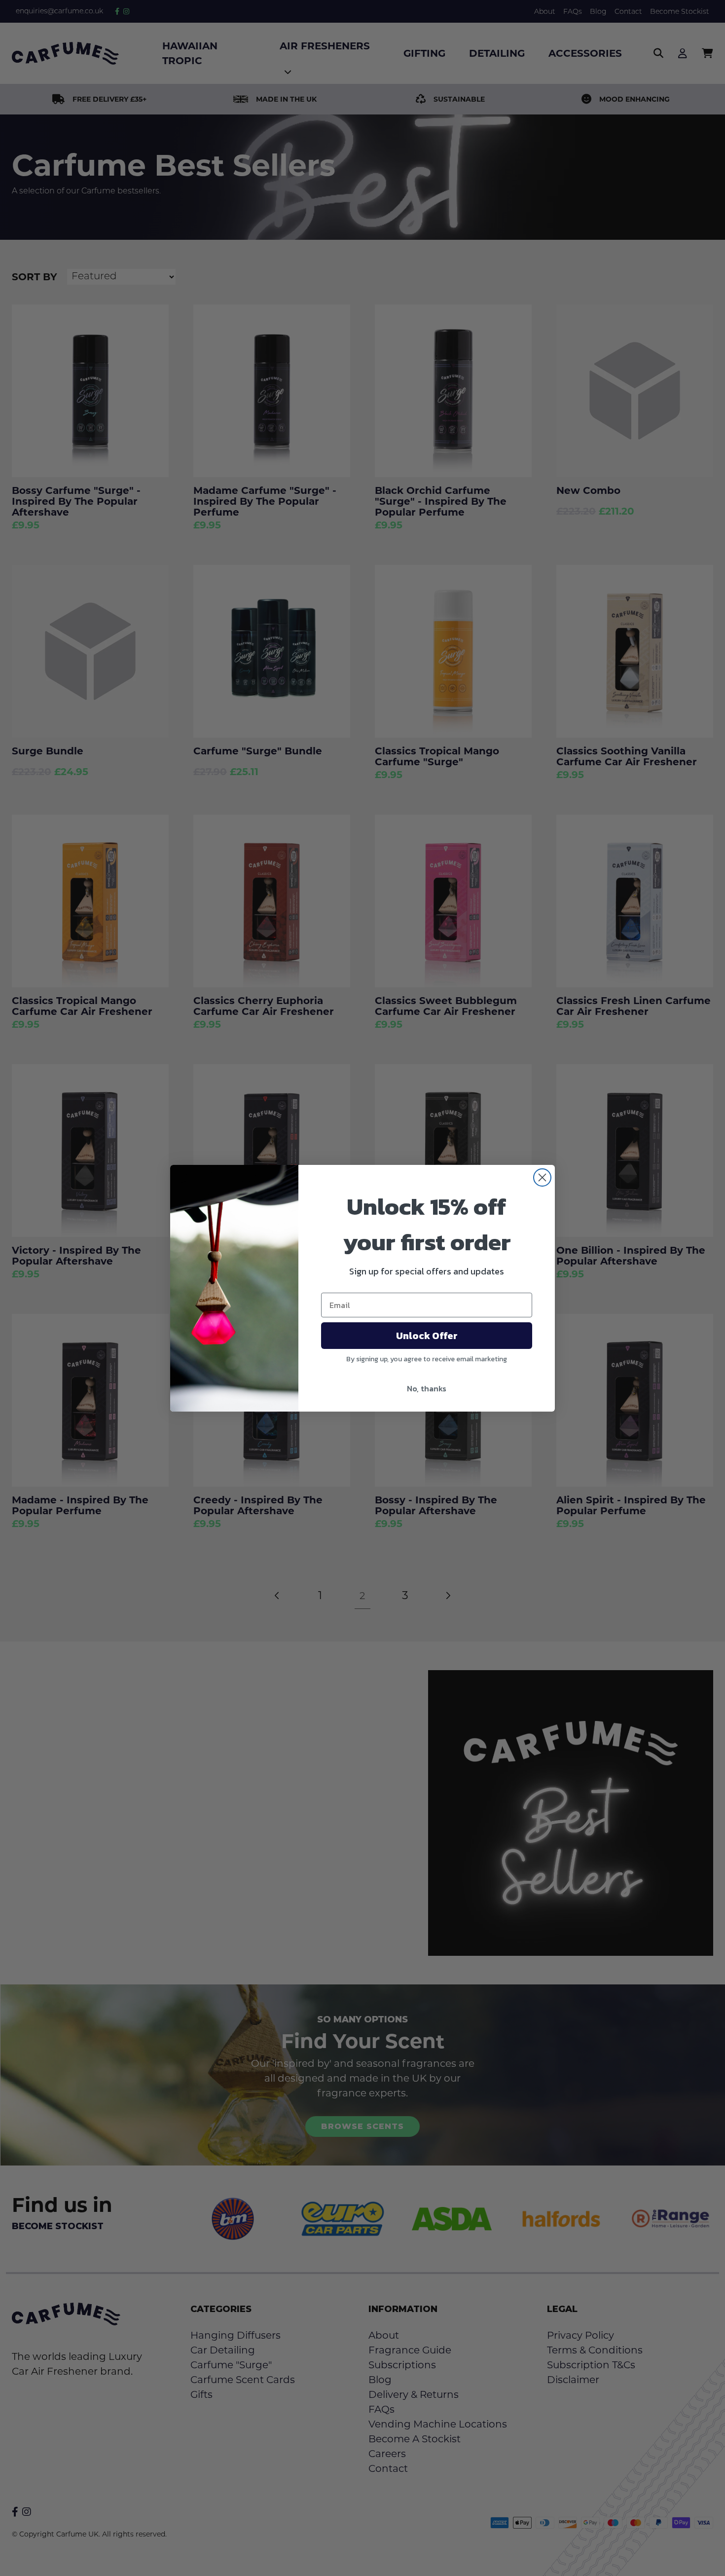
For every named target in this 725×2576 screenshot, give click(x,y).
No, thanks (427, 1388)
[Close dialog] (542, 1177)
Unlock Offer (427, 1336)
